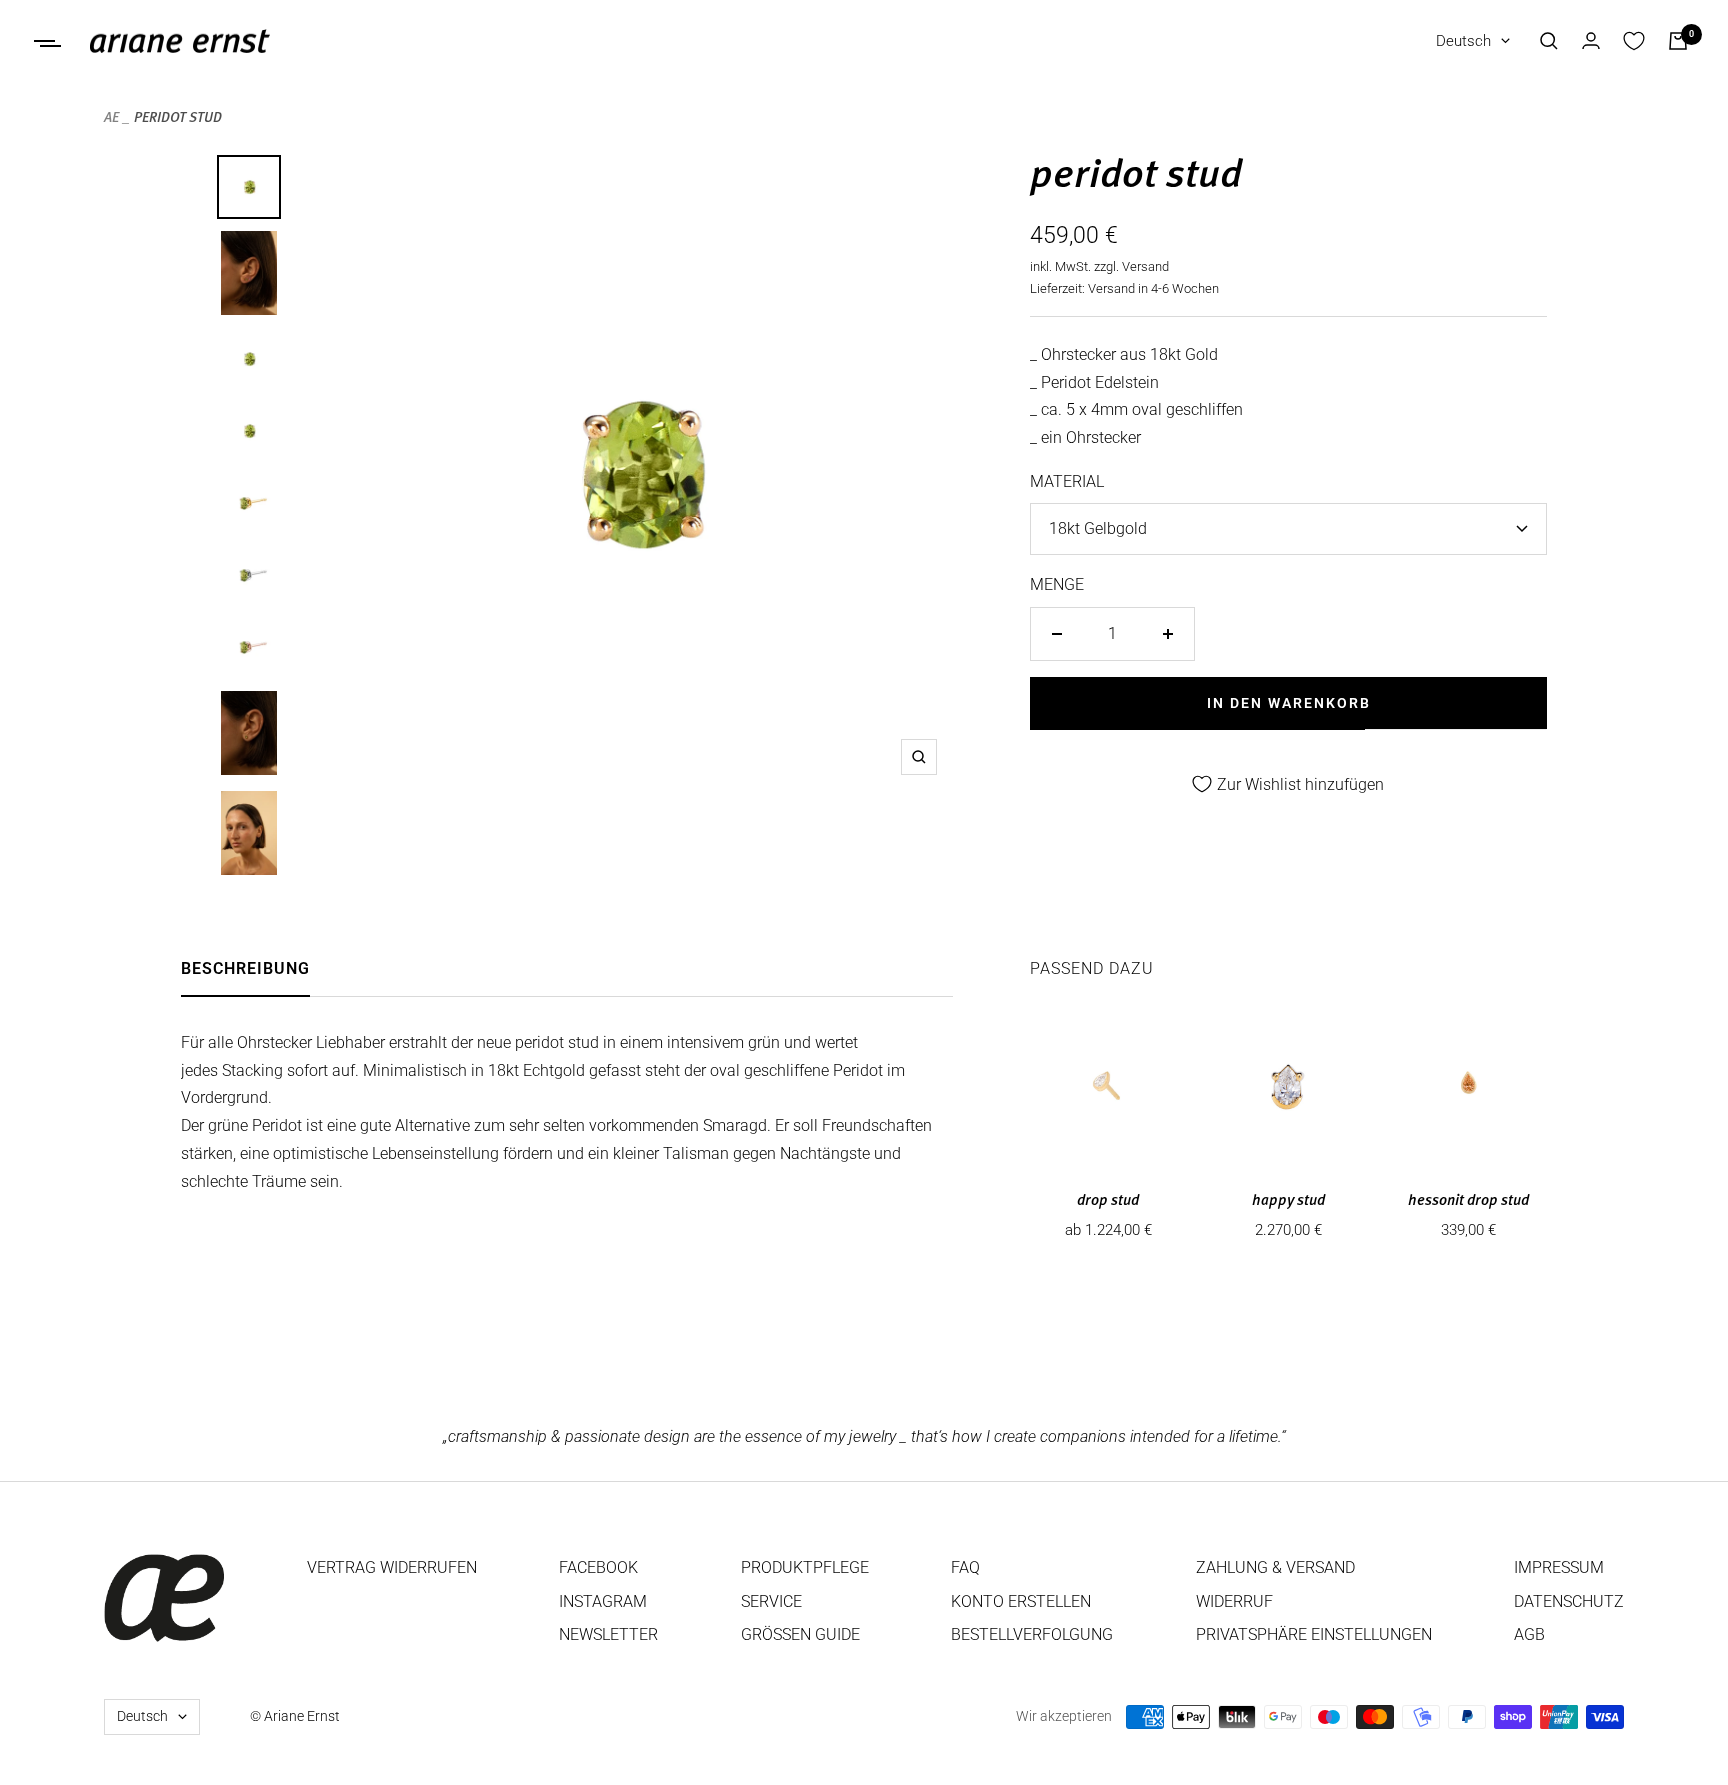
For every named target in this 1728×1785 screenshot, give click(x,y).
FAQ (965, 1567)
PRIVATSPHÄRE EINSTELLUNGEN (1314, 1634)
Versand (1145, 266)
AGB (1529, 1634)
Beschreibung (245, 968)
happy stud (1288, 1201)
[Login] (1591, 40)
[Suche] (1549, 41)
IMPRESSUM (1559, 1567)
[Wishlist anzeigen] (1634, 41)
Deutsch (1463, 41)
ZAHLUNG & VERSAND (1275, 1567)
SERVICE (771, 1601)
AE (111, 118)
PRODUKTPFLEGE (805, 1567)
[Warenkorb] (1678, 41)
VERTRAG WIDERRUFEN (392, 1567)
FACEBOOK (598, 1567)
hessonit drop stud (1468, 1201)
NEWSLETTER (608, 1634)
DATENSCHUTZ (1569, 1601)
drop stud (1108, 1201)
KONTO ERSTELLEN (1021, 1601)
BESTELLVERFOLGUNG (1032, 1634)
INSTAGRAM (603, 1601)
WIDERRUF (1234, 1601)
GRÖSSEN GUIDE (800, 1634)
